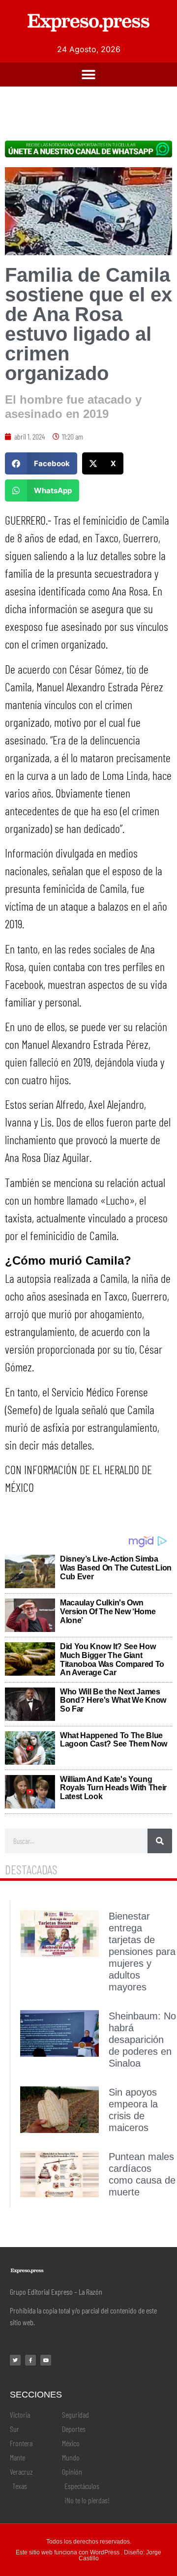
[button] (89, 74)
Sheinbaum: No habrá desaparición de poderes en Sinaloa (142, 2040)
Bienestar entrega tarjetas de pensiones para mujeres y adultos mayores (142, 1952)
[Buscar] (160, 1841)
